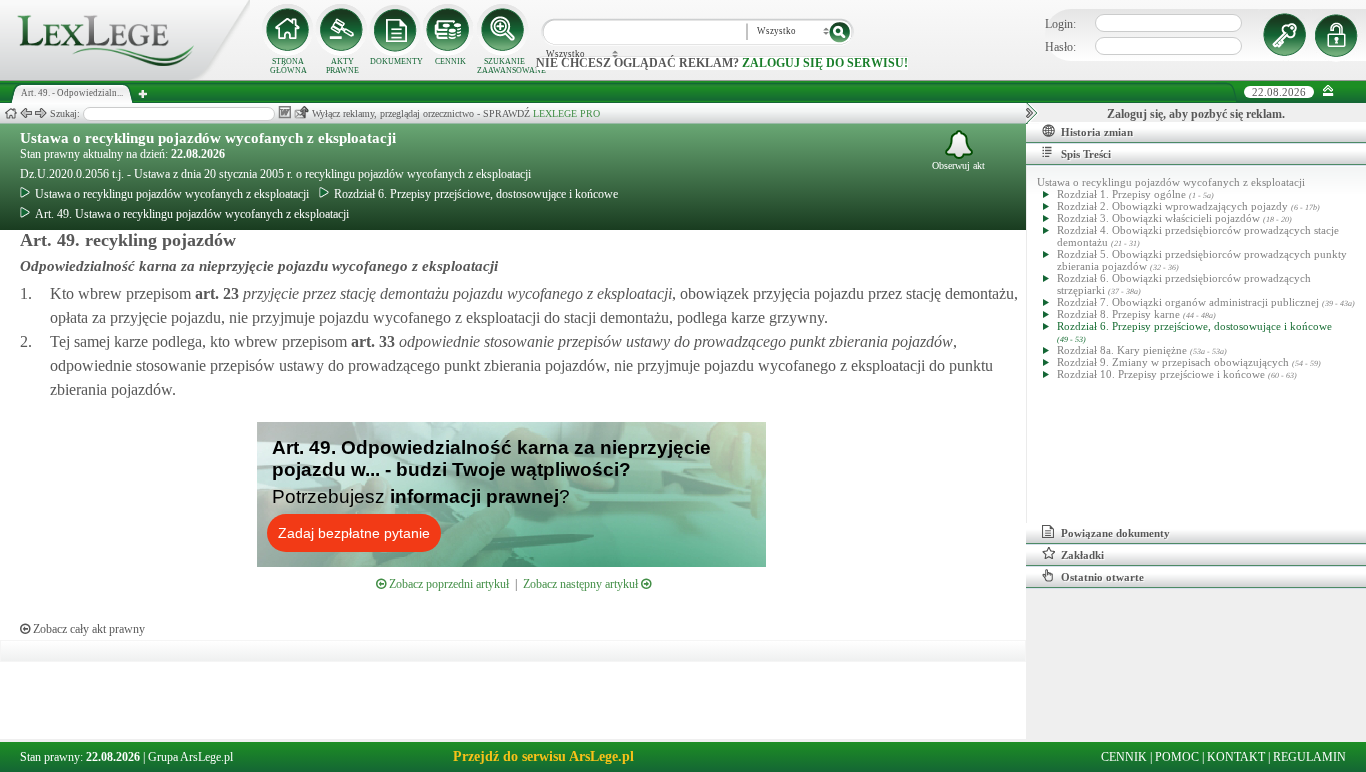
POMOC (1177, 757)
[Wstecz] (26, 113)
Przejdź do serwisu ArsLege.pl (543, 756)
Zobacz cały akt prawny (87, 629)
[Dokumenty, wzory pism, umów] (396, 30)
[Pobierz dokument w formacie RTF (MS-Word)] (284, 112)
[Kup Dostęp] (450, 30)
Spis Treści (1086, 154)
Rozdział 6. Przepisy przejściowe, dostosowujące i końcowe (476, 194)
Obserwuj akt (958, 165)
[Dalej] (41, 113)
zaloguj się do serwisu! (825, 63)
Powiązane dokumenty (1115, 533)
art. (215, 293)
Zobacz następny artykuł (582, 584)
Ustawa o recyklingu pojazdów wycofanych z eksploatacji (208, 138)
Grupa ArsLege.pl (190, 757)
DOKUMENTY (396, 61)
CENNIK (450, 61)
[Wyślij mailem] (301, 112)
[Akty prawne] (342, 30)
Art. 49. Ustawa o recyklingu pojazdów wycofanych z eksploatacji (192, 214)
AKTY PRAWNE (342, 66)
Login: (1060, 24)
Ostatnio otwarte (1102, 577)
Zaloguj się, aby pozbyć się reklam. (1196, 114)
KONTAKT (1236, 757)
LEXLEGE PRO (566, 113)
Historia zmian (1097, 132)
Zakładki (1082, 555)
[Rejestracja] (1339, 35)
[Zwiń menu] (1328, 91)
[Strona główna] (125, 76)
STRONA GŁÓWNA (288, 66)
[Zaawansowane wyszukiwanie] (504, 30)
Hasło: (1060, 47)
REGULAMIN (1309, 757)
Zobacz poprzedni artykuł (447, 584)
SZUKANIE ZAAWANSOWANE (504, 66)
